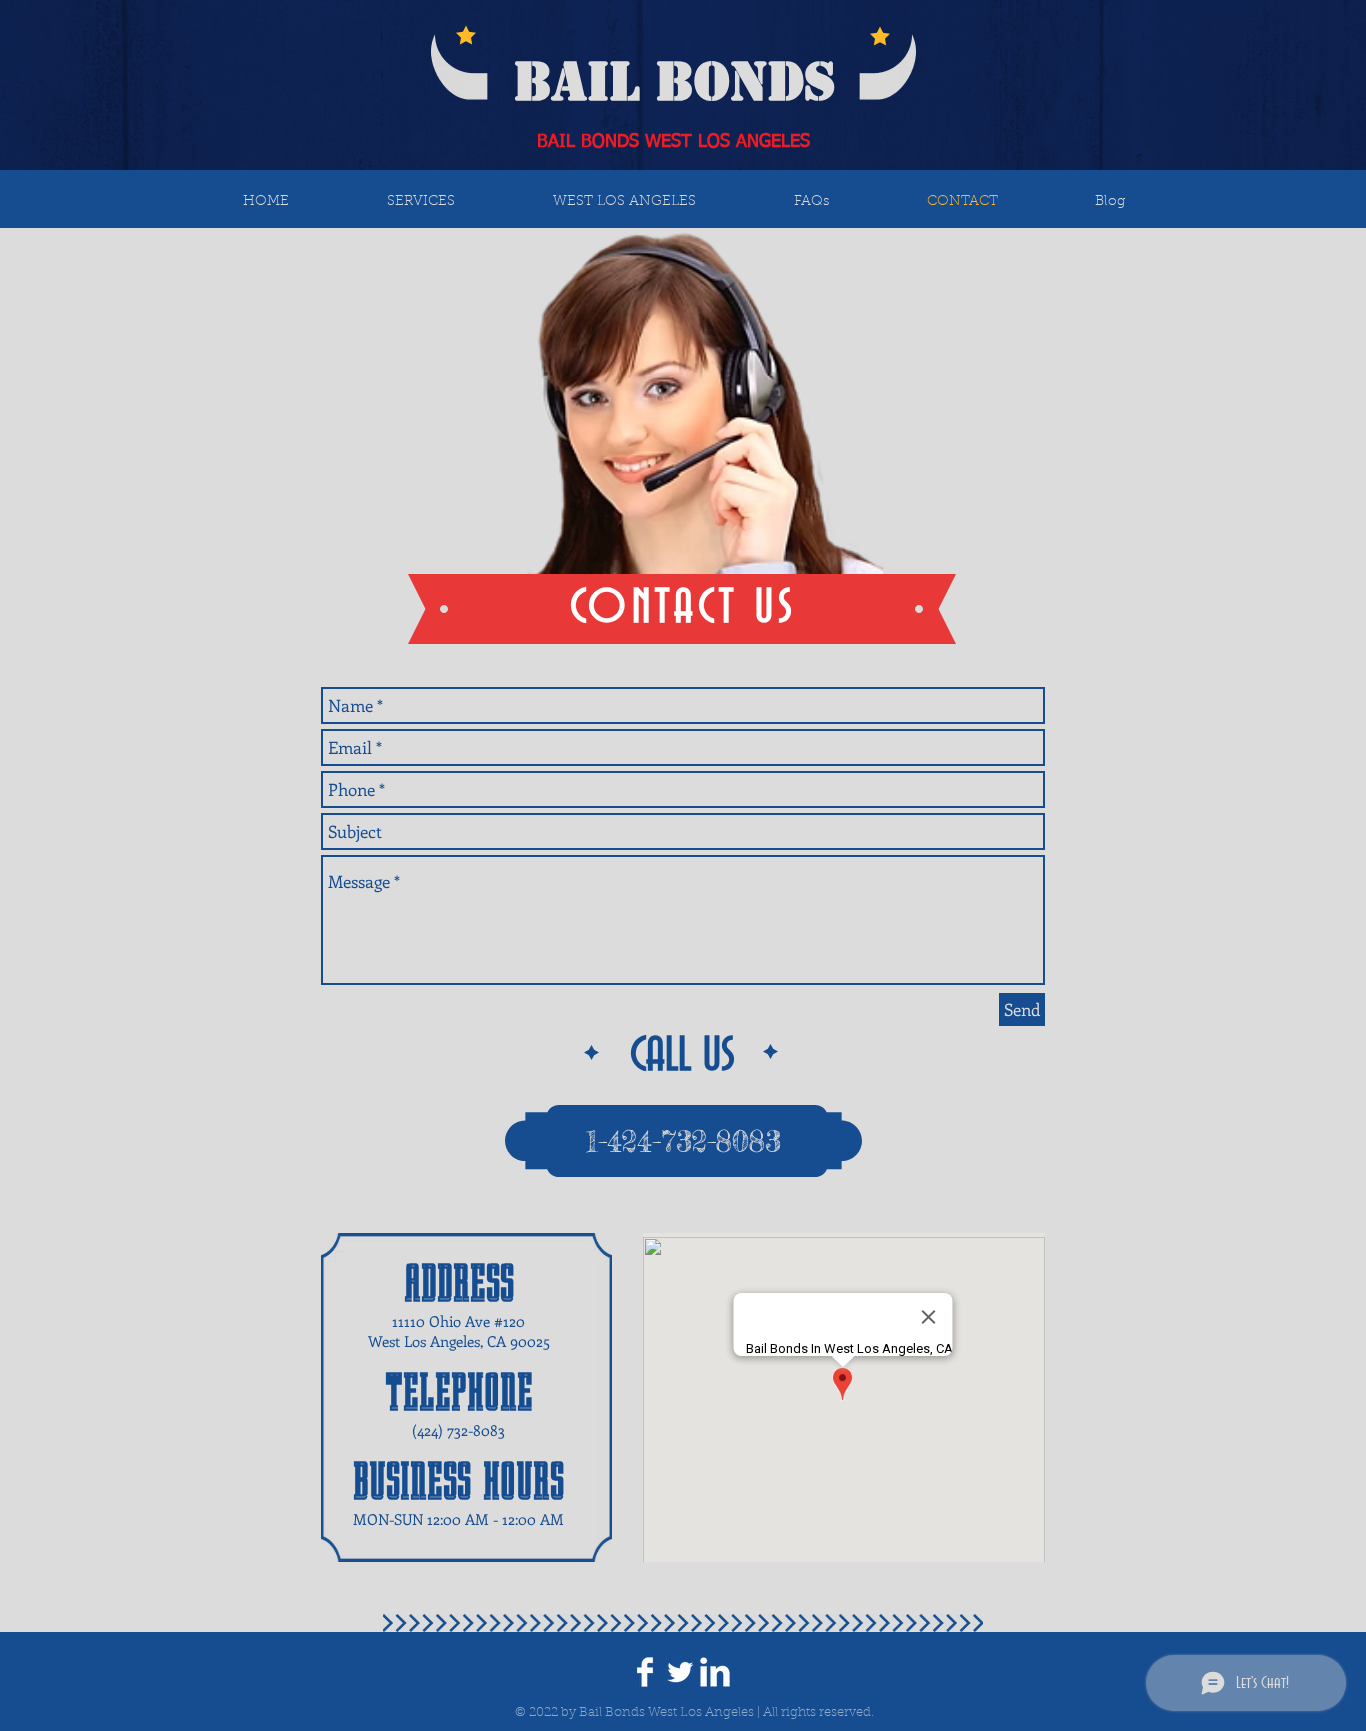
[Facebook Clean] (645, 1672)
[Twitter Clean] (680, 1672)
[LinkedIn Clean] (715, 1672)
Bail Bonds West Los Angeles (666, 1712)
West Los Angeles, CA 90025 (459, 1341)
